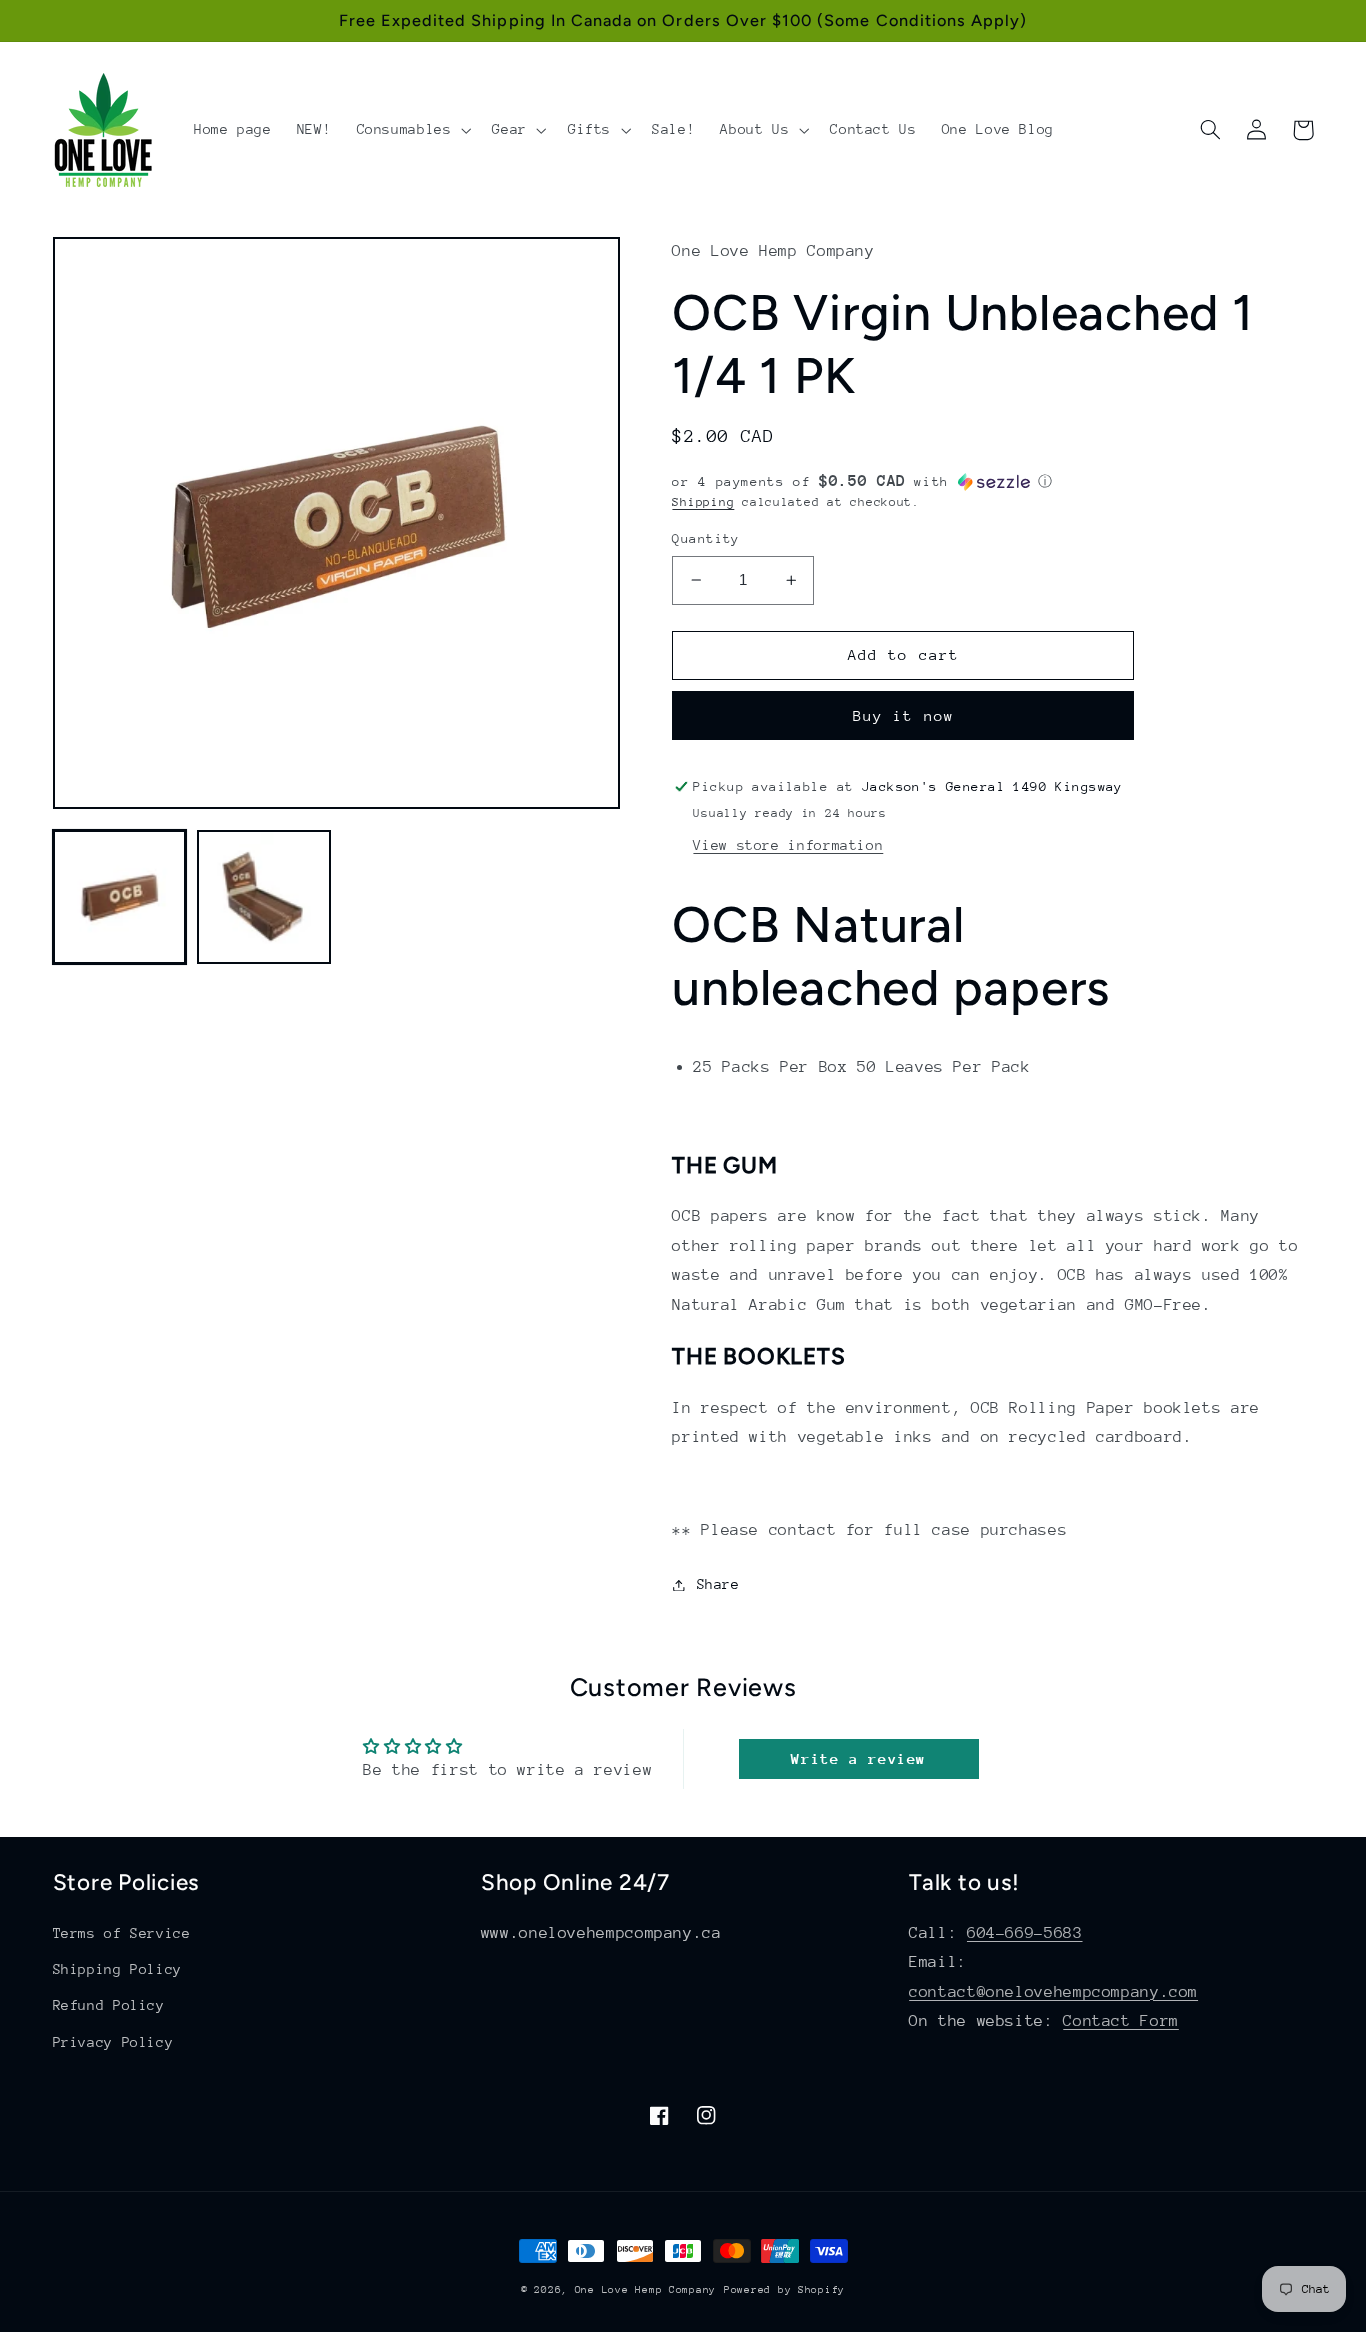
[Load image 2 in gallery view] (264, 897)
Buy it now (903, 715)
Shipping (703, 502)
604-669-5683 (1025, 1933)
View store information (788, 845)
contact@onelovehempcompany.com (1053, 1992)
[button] (412, 130)
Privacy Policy (113, 2042)
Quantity (705, 538)
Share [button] (718, 1584)
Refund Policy (109, 2005)
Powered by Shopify (784, 2290)
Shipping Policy (117, 1969)
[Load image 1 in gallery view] (120, 897)
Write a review (858, 1758)
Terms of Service (122, 1933)
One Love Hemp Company (645, 2290)
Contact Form (1121, 2021)
